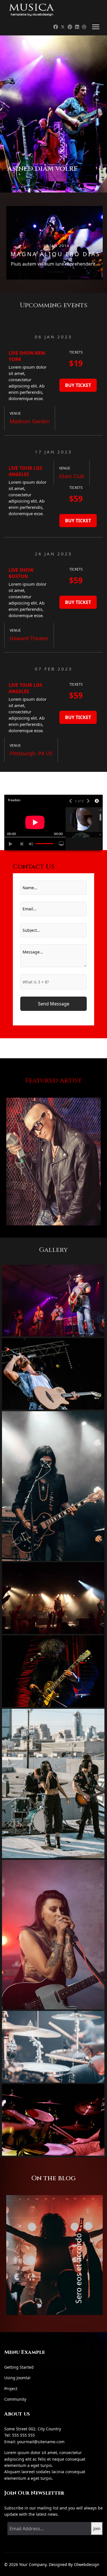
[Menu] (96, 27)
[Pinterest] (70, 27)
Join (97, 2528)
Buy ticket (78, 385)
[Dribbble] (84, 27)
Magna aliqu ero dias (55, 254)
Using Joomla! (17, 2378)
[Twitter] (63, 27)
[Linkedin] (77, 27)
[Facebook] (56, 27)
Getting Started (19, 2367)
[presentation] (102, 114)
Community (15, 2399)
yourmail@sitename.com (41, 2442)
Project (11, 2389)
